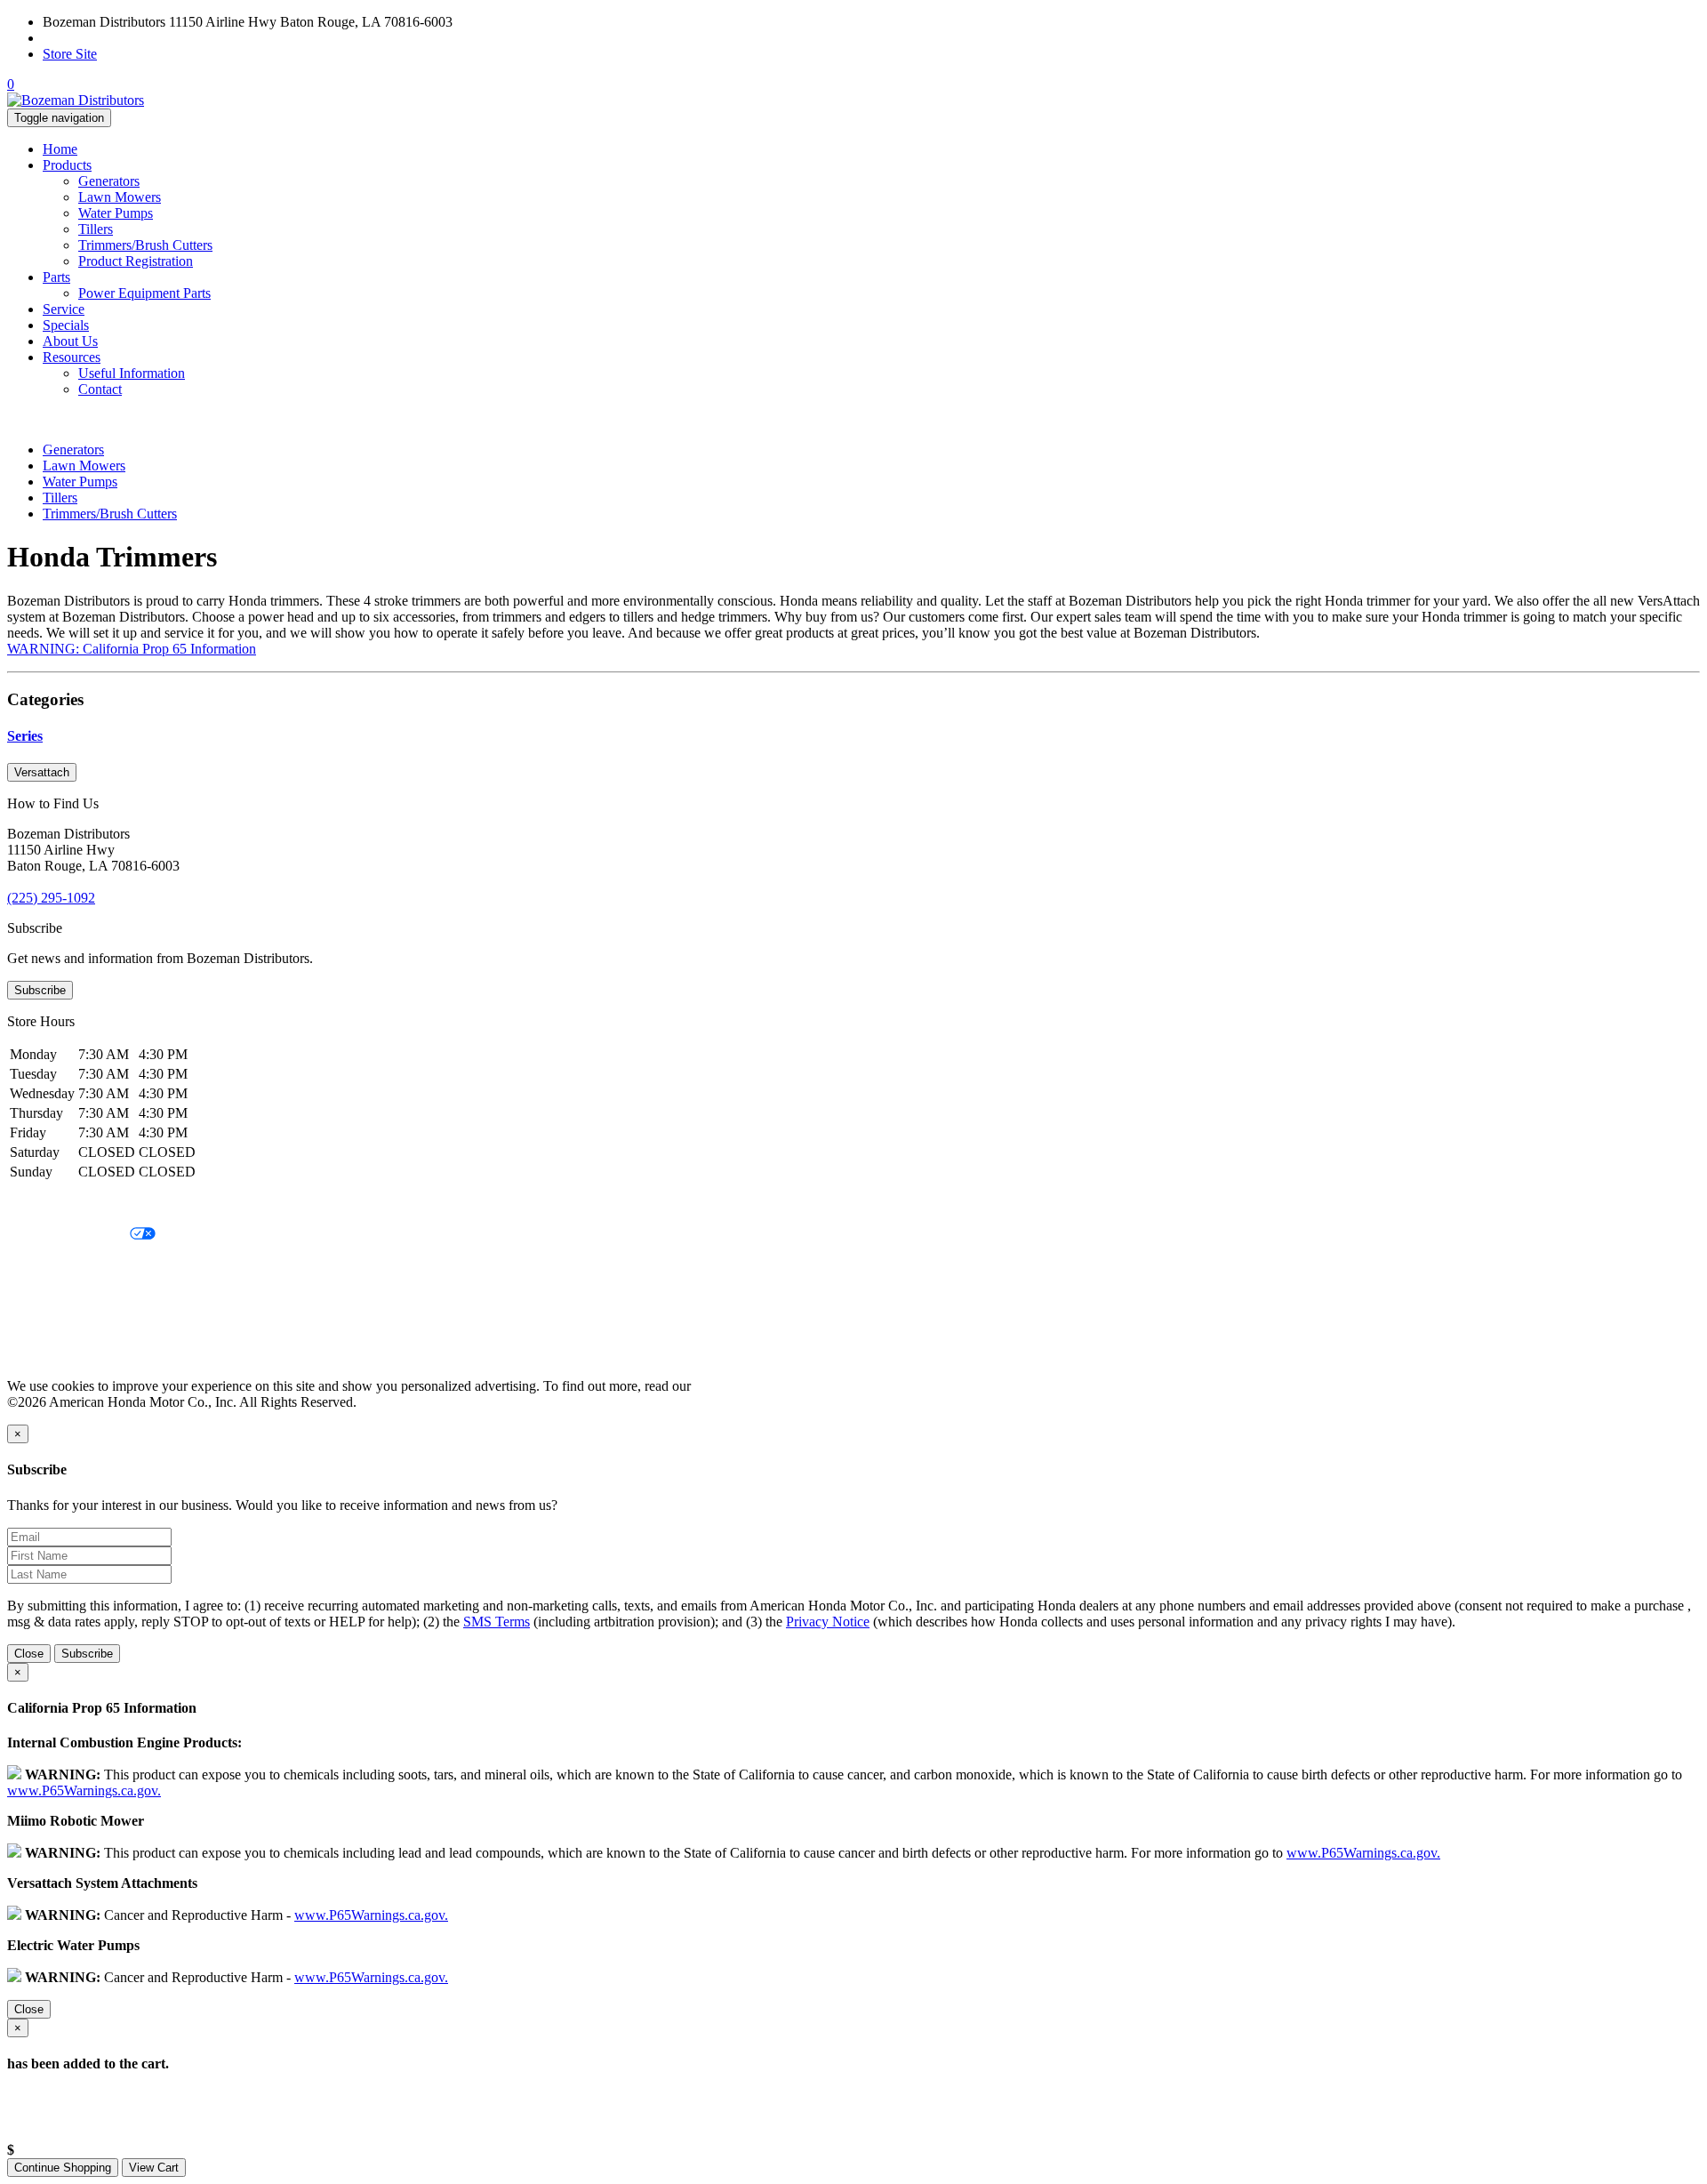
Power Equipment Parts (144, 293)
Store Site (70, 54)
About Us (70, 341)
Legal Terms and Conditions (87, 1265)
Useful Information (132, 373)
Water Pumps (116, 213)
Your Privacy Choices (68, 1235)
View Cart (154, 2168)
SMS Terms (40, 1295)
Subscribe (40, 990)
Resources (72, 357)
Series (25, 736)
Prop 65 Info (43, 1325)
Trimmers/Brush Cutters (145, 245)
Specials (66, 325)
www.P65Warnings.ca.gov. (84, 1791)
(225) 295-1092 (87, 38)
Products (67, 165)
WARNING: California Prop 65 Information (132, 649)
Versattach (42, 772)
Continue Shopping (63, 2168)
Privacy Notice (49, 1204)
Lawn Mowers (120, 197)
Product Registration (136, 261)
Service (64, 309)
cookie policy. (733, 1386)
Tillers (96, 229)
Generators (109, 181)
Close (29, 1654)
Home (60, 149)
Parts (56, 277)
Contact (100, 389)
